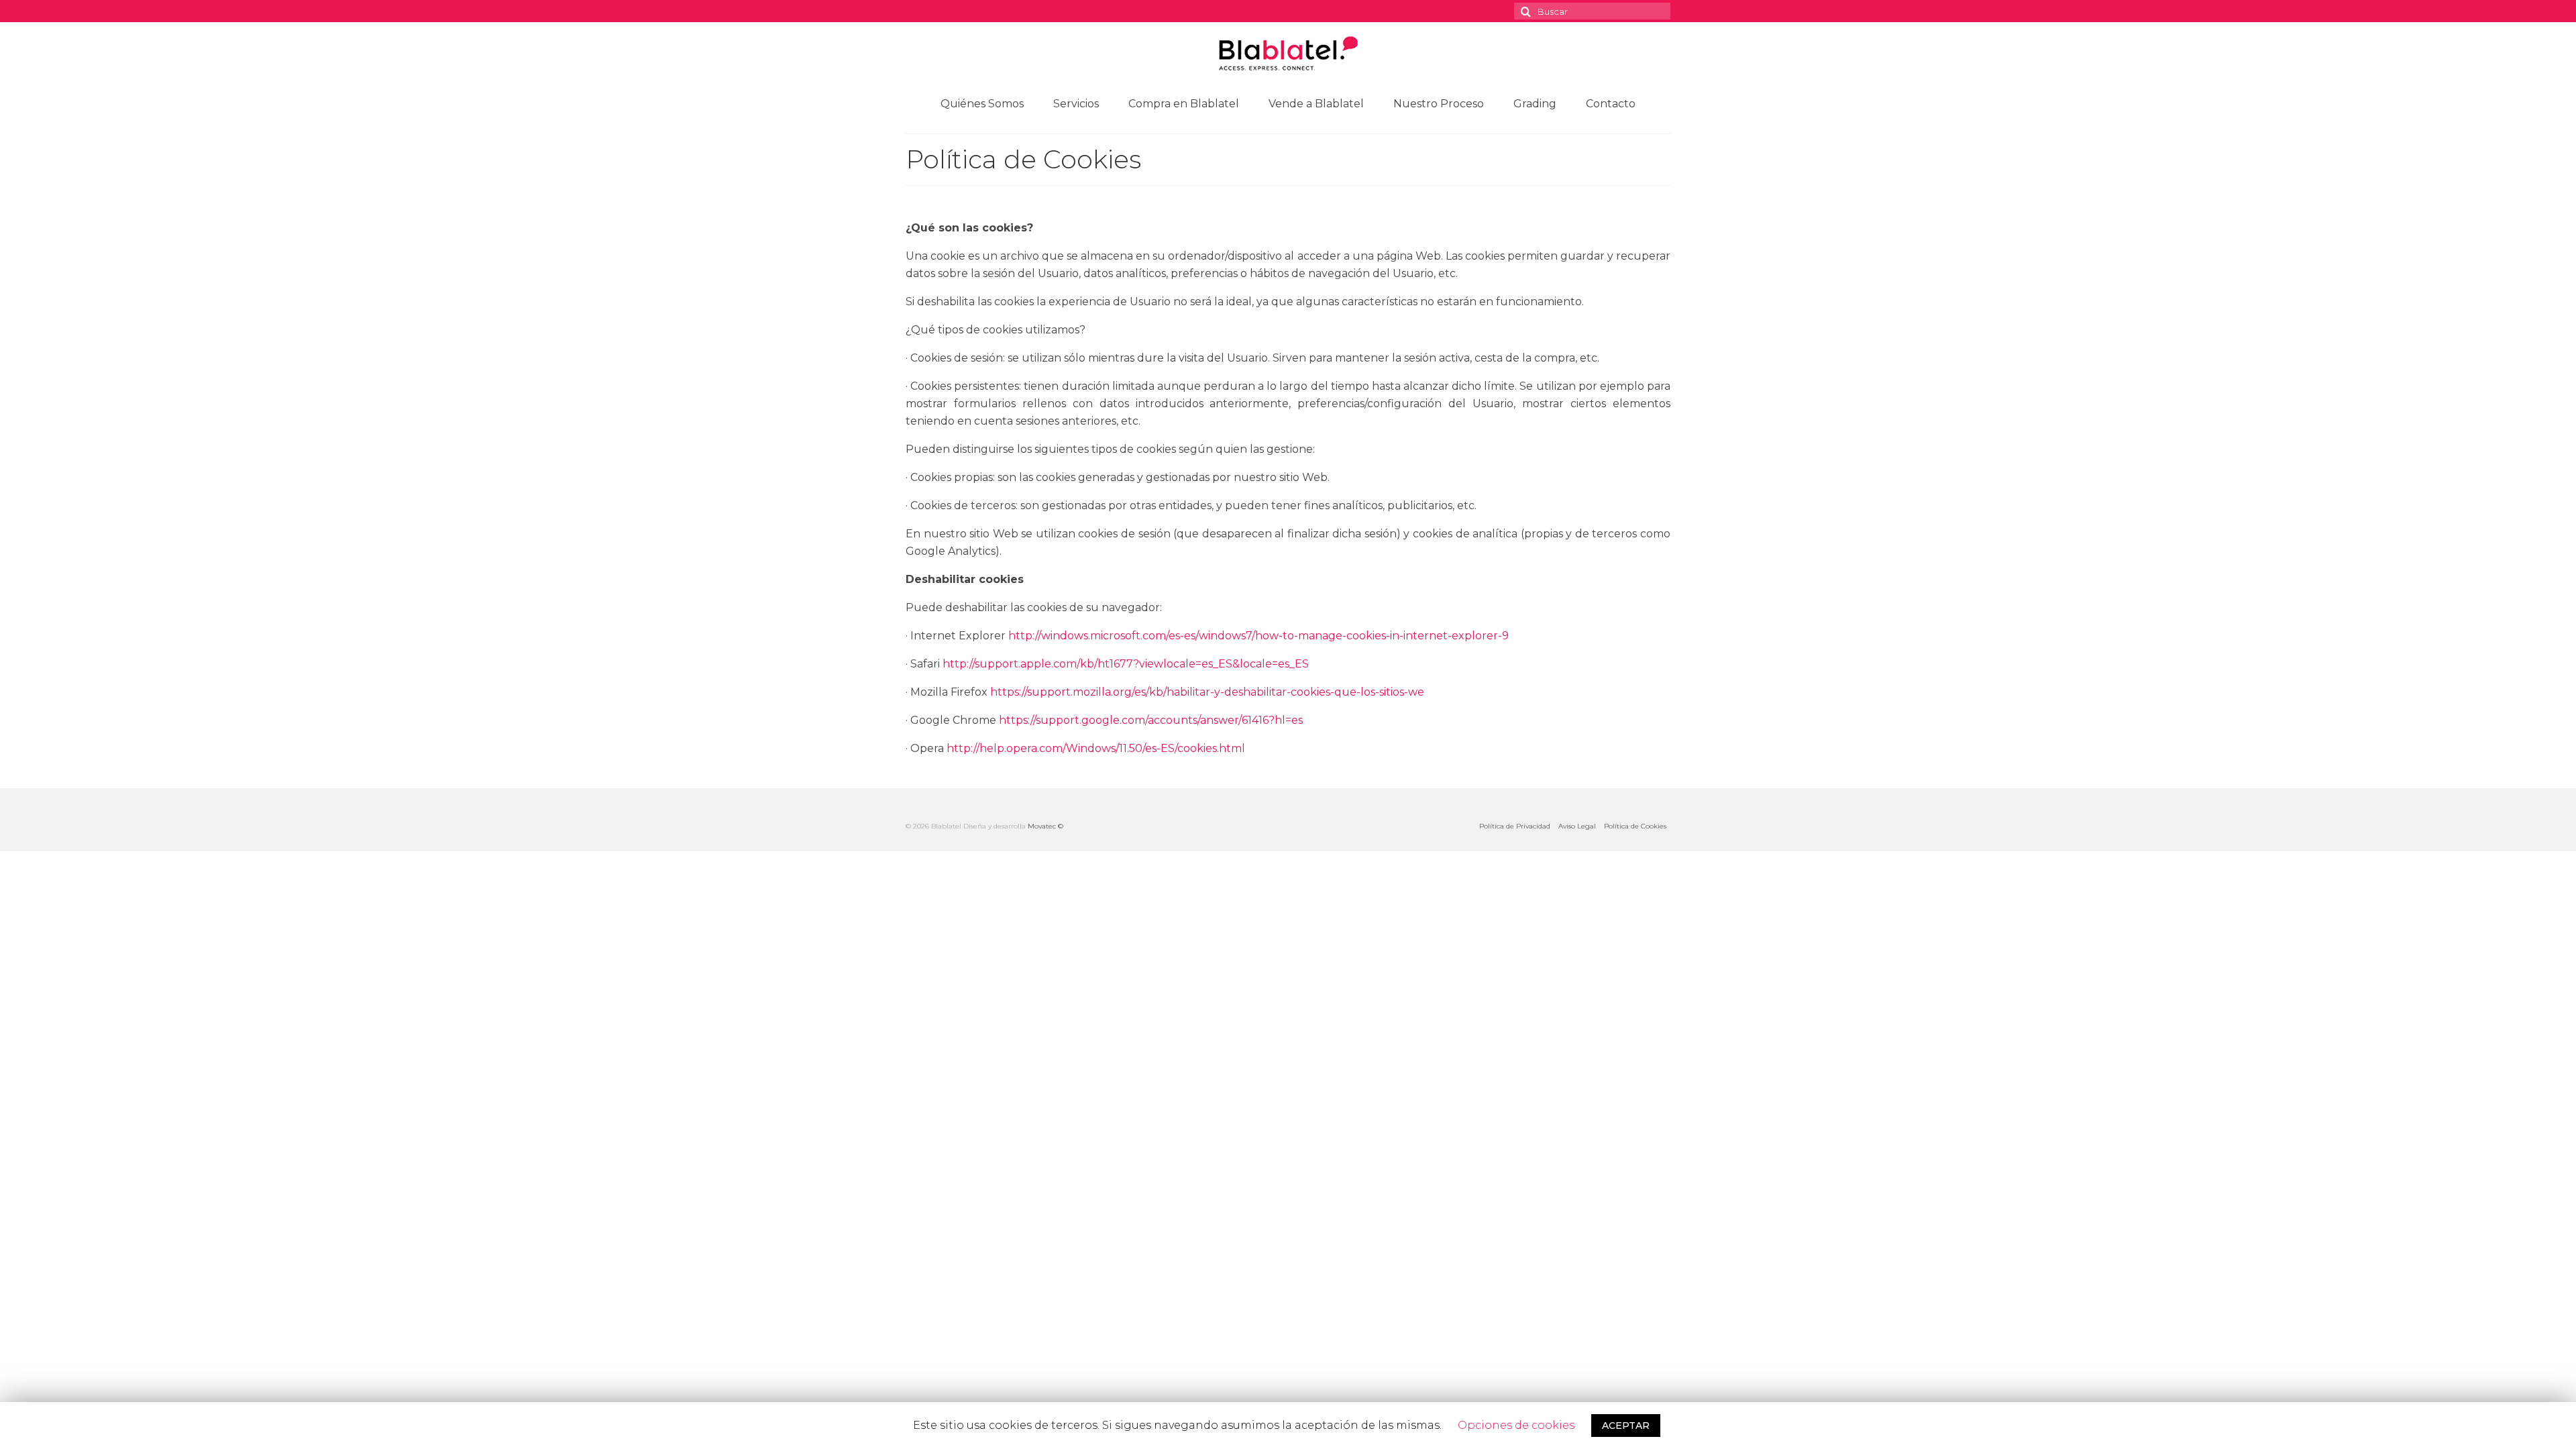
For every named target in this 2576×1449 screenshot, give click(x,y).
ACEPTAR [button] (1626, 1426)
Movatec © (1045, 826)
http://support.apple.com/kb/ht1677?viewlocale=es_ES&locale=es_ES (1126, 664)
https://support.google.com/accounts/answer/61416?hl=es (1151, 720)
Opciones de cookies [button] (1516, 1425)
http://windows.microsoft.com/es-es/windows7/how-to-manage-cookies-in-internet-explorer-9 (1258, 636)
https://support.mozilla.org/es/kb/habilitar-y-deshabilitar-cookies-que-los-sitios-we (1207, 692)
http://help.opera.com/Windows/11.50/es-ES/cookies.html (1096, 748)
